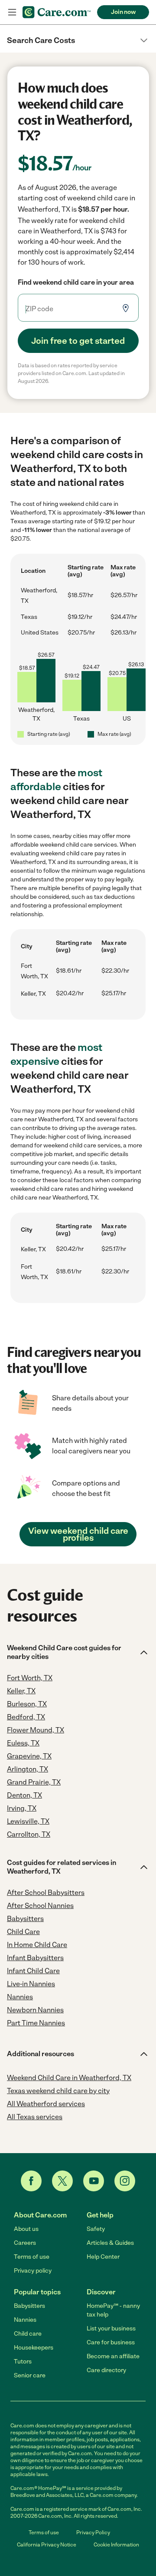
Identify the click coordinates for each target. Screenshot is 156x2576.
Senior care (30, 2375)
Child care (28, 2334)
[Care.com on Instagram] (125, 2181)
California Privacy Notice (47, 2545)
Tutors (23, 2362)
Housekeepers (34, 2348)
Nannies (25, 2320)
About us (26, 2229)
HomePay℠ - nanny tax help (113, 2310)
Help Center (103, 2257)
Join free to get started (78, 341)
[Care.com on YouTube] (94, 2181)
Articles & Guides (110, 2243)
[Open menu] (12, 12)
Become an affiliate (113, 2356)
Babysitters (29, 2306)
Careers (25, 2243)
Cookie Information (116, 2545)
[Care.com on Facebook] (31, 2181)
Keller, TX (33, 994)
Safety (96, 2229)
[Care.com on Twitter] (62, 2181)
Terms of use (32, 2257)
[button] (78, 40)
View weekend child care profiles (78, 1534)
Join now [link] (123, 12)
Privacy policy (33, 2271)
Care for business (111, 2342)
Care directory (106, 2370)
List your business (111, 2328)
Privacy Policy (93, 2533)
